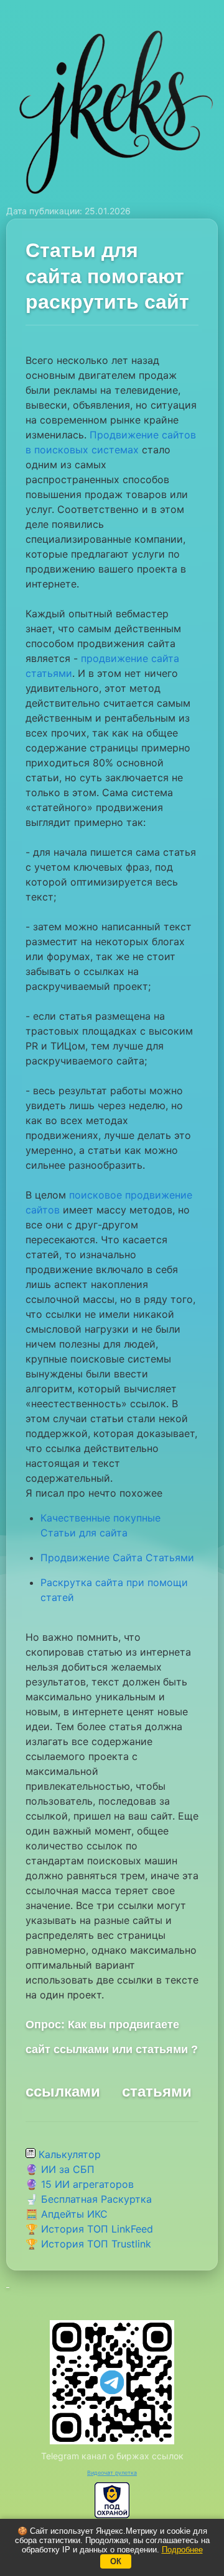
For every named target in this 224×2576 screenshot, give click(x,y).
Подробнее (182, 2550)
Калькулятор (68, 2154)
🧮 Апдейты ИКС (67, 2214)
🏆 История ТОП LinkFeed (89, 2229)
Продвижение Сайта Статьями (117, 1558)
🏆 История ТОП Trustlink (88, 2244)
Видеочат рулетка (112, 2473)
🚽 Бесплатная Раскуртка (89, 2199)
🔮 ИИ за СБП (60, 2169)
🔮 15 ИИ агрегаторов (80, 2184)
